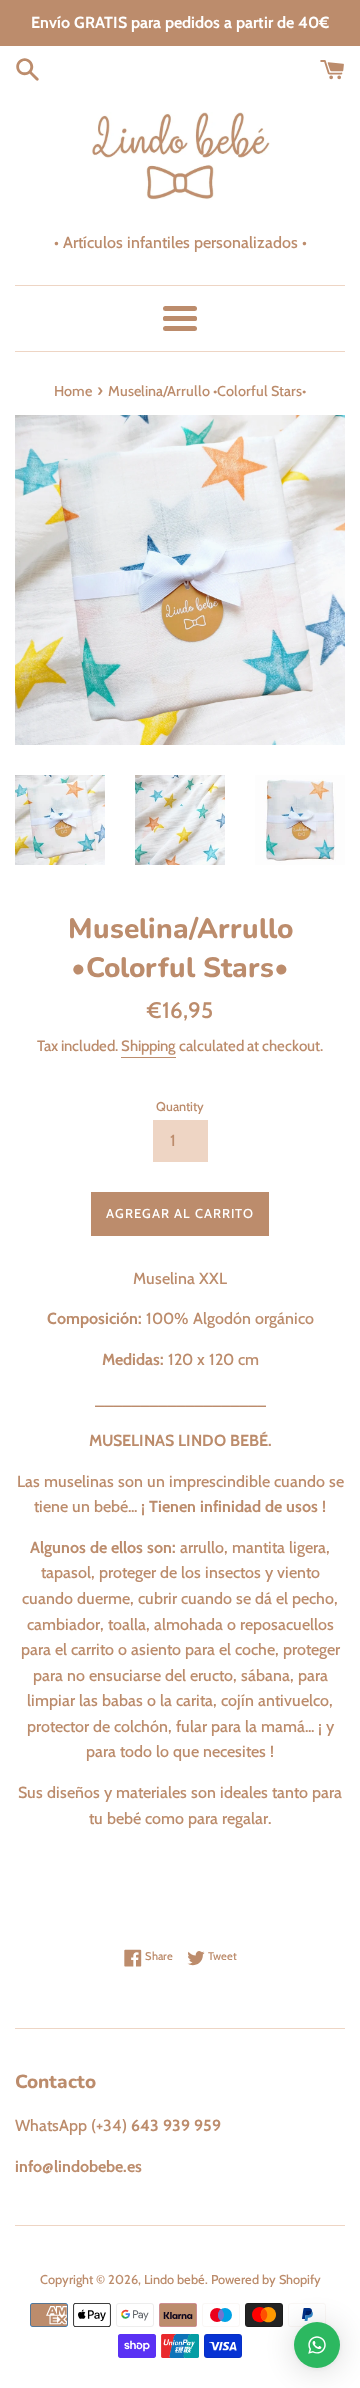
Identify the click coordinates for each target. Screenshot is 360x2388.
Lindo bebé (174, 2279)
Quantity (180, 1106)
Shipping (148, 1046)
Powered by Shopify (266, 2279)
